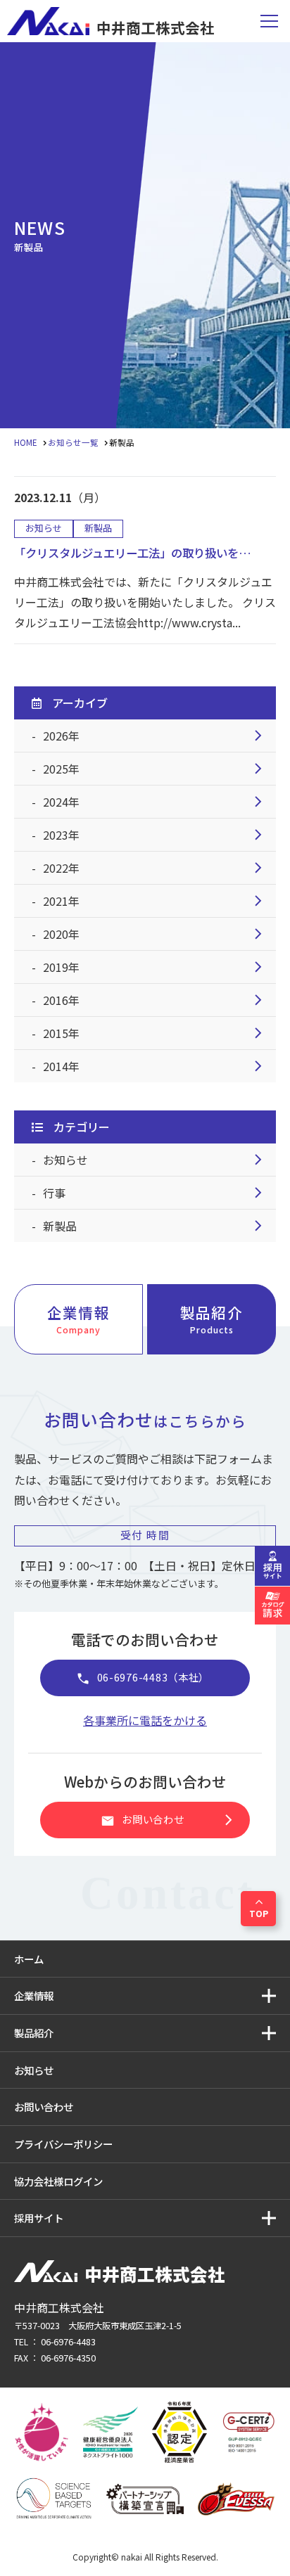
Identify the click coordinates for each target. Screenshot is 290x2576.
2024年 (156, 802)
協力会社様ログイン (58, 2181)
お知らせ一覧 (73, 442)
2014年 (156, 1066)
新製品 (156, 1226)
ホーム (29, 1959)
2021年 (156, 901)
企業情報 (78, 1319)
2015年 (156, 1033)
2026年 (156, 736)
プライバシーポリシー (63, 2144)
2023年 (156, 835)
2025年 (156, 769)
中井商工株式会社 (156, 26)
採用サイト (39, 2218)
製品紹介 (211, 1319)
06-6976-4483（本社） (143, 1678)
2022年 (156, 868)
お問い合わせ (170, 1820)
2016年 (156, 1000)
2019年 (156, 967)
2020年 (156, 934)
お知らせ (156, 1160)
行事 (156, 1193)
